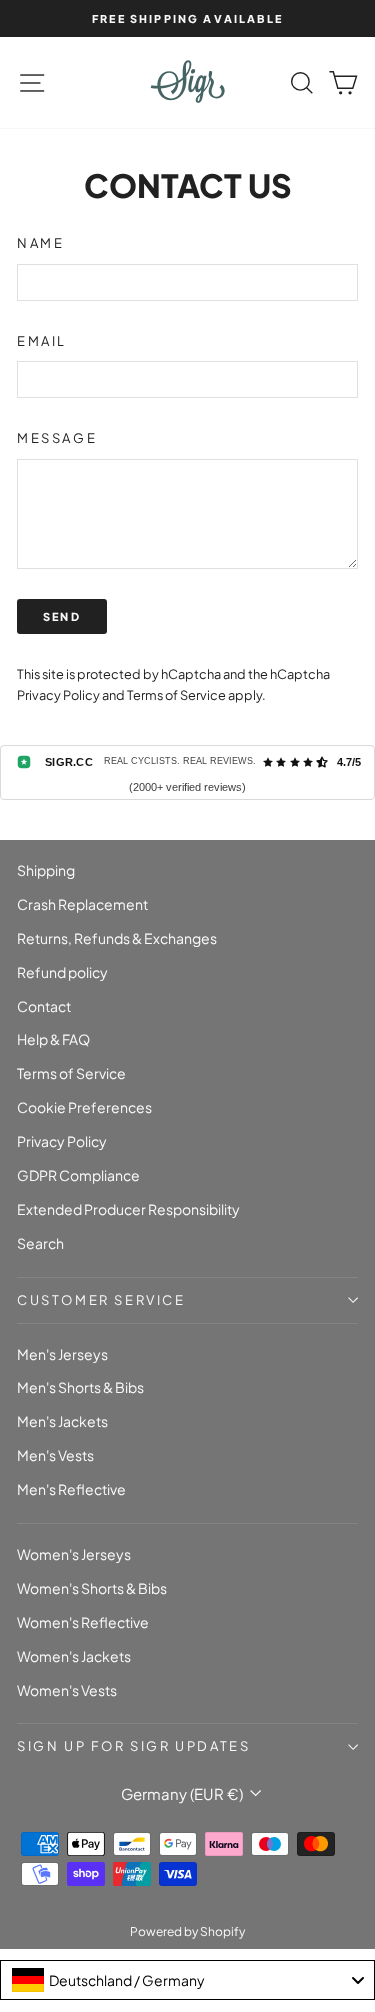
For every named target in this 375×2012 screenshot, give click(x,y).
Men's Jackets (62, 1421)
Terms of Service (176, 695)
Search (40, 1243)
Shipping (46, 870)
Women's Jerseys (74, 1554)
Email (42, 341)
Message (57, 438)
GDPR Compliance (78, 1175)
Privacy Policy (58, 695)
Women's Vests (67, 1690)
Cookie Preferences (84, 1107)
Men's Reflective (71, 1489)
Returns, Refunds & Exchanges (117, 938)
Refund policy (62, 972)
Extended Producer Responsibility (128, 1209)
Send (62, 616)
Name (40, 243)
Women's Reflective (83, 1622)
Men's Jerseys (62, 1354)
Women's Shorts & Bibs (92, 1588)
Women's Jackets (74, 1656)
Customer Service (101, 1300)
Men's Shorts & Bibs (80, 1387)
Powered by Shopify (187, 1931)
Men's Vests (55, 1455)
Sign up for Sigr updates (133, 1746)
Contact (44, 1006)
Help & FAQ (53, 1039)
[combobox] (187, 1980)
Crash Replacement (82, 904)
